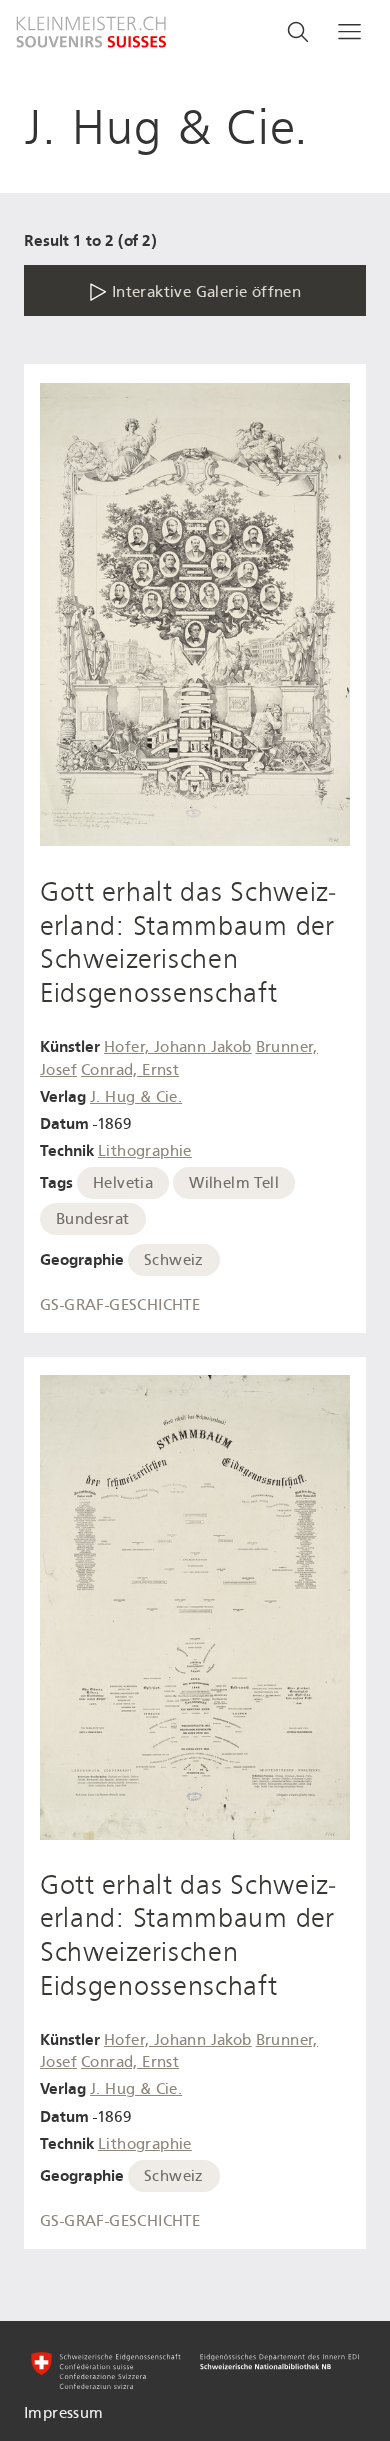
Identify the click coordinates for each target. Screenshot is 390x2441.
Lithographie (145, 1151)
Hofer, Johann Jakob (178, 1047)
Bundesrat (93, 1219)
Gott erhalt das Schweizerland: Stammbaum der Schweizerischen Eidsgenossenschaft (187, 942)
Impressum (64, 2413)
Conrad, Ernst (130, 1070)
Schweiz (174, 1260)
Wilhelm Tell (234, 1183)
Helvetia (123, 1183)
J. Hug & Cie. (136, 1097)
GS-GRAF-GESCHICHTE (120, 1305)
